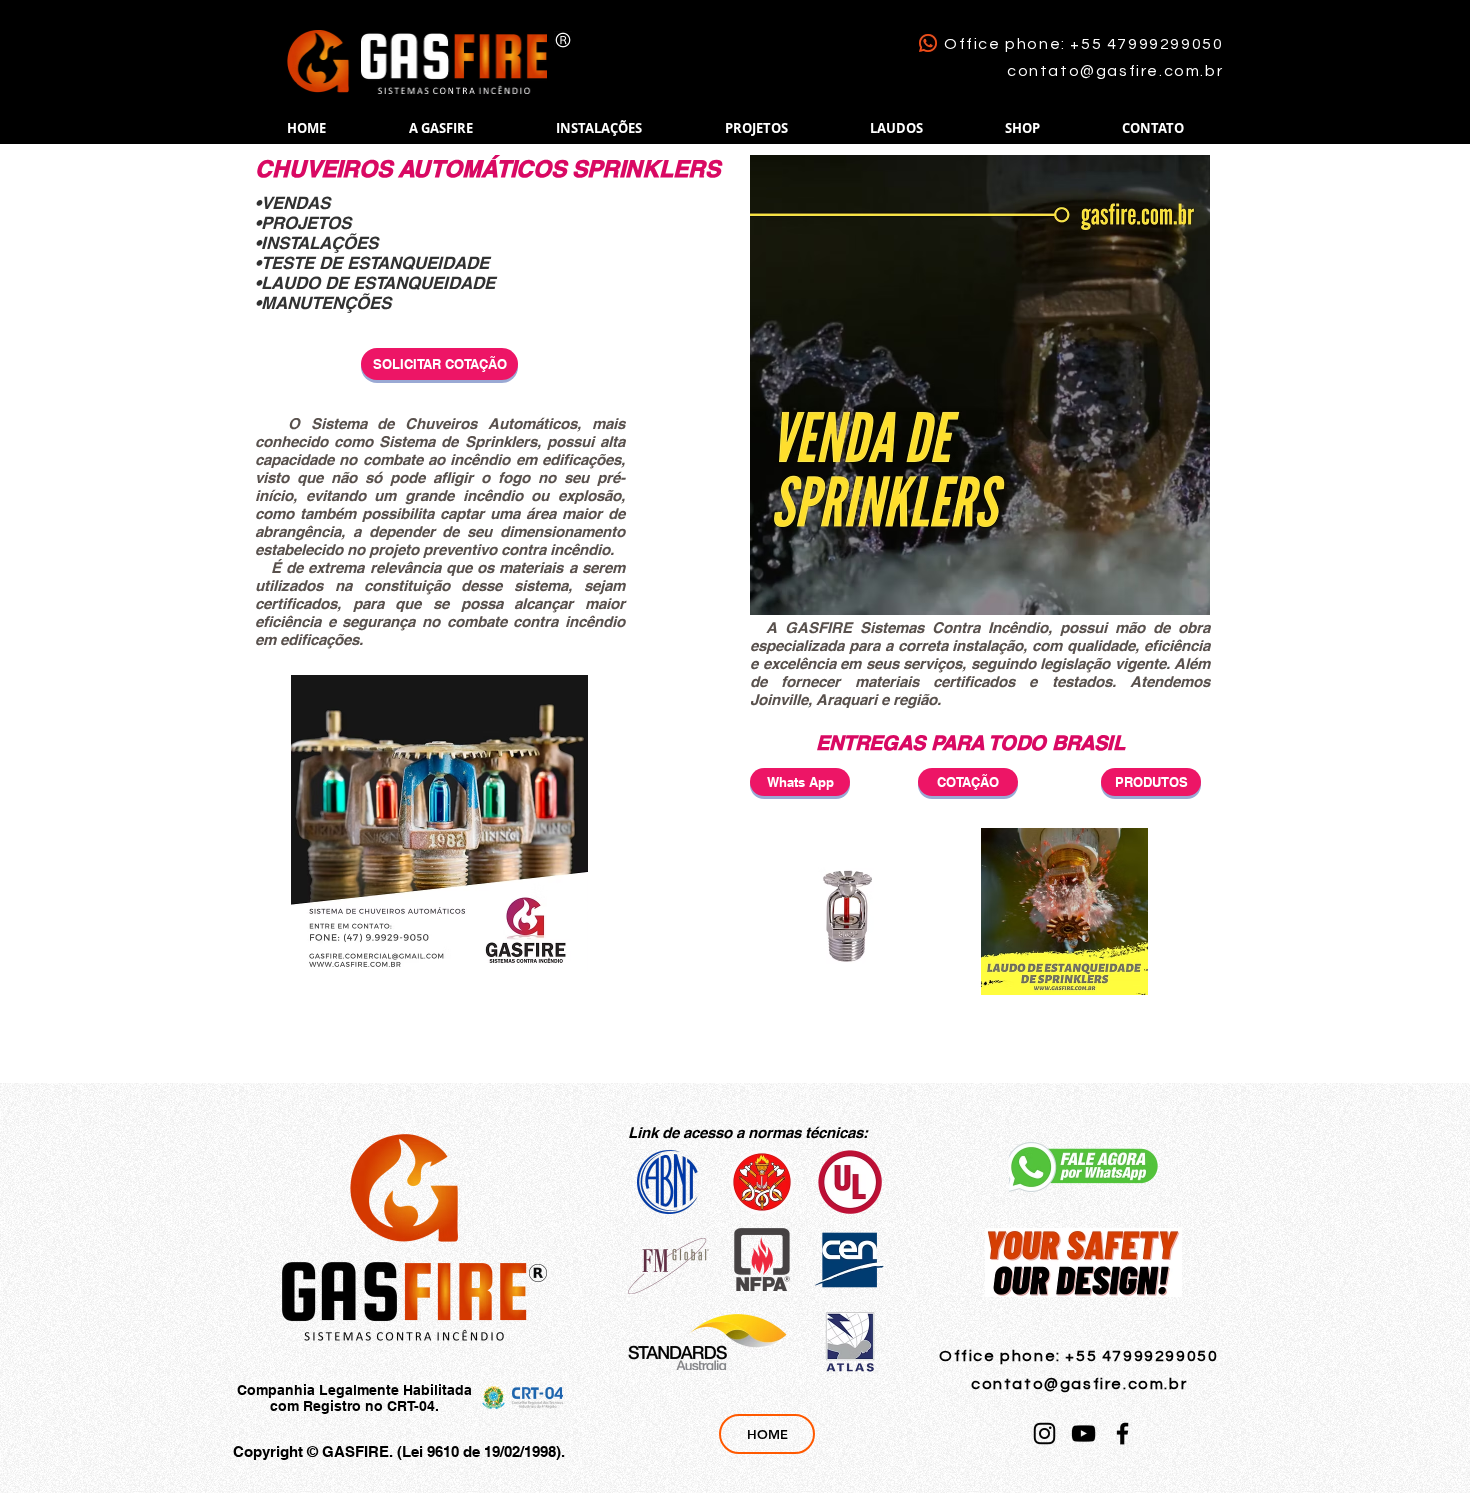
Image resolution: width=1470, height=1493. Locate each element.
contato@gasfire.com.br (1115, 71)
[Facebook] (1122, 1433)
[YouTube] (1083, 1433)
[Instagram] (1044, 1433)
